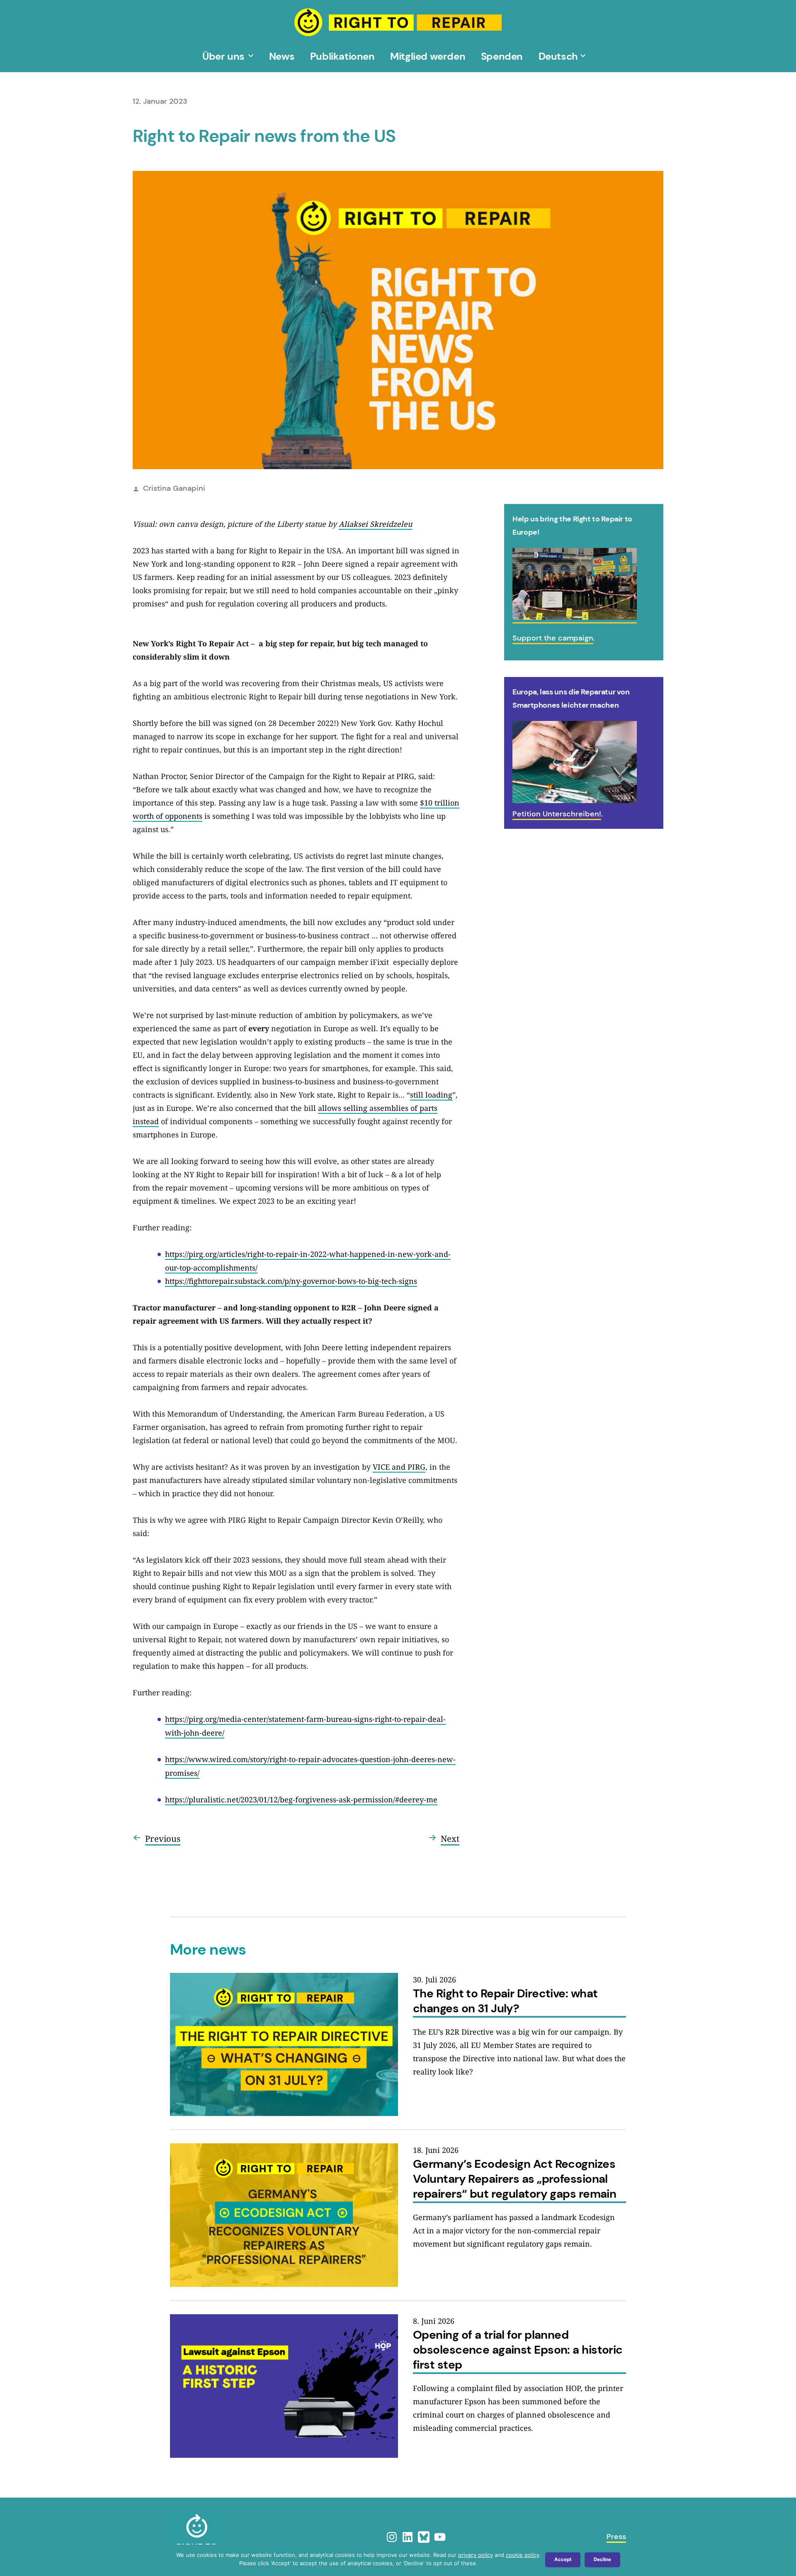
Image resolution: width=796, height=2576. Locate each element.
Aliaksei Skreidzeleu (375, 524)
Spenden (502, 56)
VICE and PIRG (399, 1467)
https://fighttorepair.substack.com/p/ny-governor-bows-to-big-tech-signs (291, 1281)
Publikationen (342, 56)
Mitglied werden (428, 56)
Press (616, 2537)
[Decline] (786, 2560)
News (282, 56)
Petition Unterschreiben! (557, 814)
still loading (431, 1095)
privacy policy (476, 2555)
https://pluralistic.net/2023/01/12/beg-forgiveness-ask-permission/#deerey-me (301, 1799)
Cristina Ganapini (174, 488)
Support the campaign (553, 638)
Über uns (223, 56)
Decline (602, 2559)
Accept (563, 2559)
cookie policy (523, 2555)
